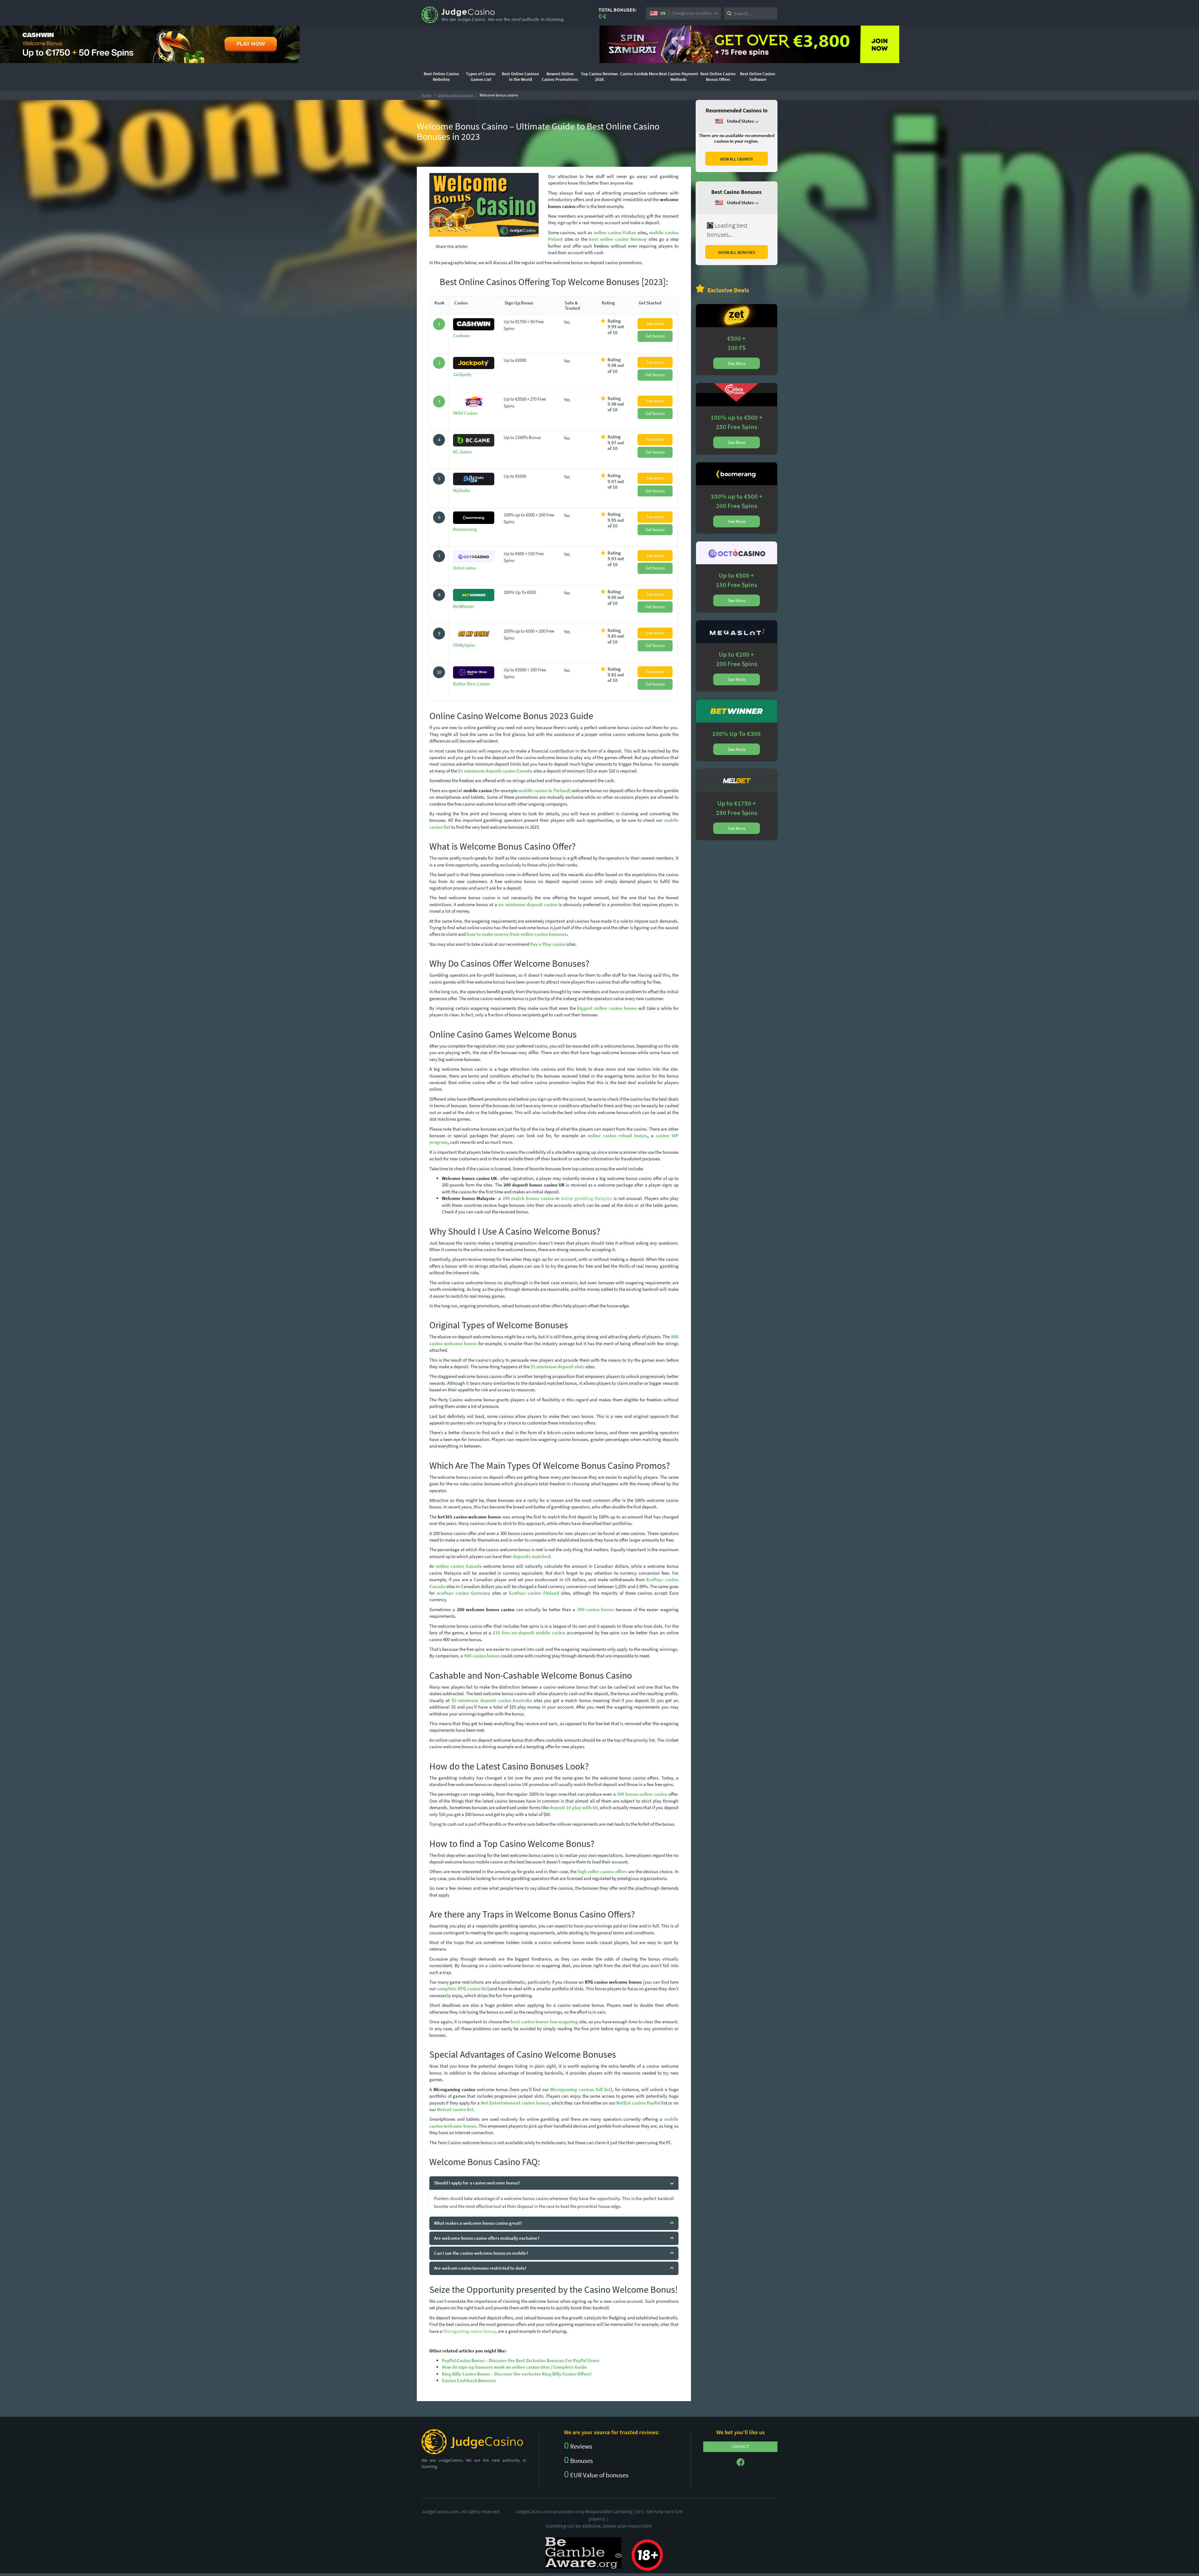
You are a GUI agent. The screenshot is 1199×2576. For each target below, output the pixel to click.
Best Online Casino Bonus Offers (718, 76)
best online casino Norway (618, 239)
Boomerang (465, 529)
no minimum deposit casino (528, 904)
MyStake (462, 490)
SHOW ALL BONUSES (737, 252)
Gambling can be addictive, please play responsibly (599, 2526)
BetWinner (464, 606)
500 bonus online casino (642, 1794)
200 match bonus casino (528, 1198)
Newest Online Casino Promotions (560, 76)
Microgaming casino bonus (469, 2331)
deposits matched (532, 1556)
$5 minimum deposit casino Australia (492, 1700)
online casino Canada (459, 1566)
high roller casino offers (602, 1871)
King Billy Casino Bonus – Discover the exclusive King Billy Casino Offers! (517, 2374)
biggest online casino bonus (607, 1008)
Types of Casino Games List (481, 76)
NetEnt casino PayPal (638, 2103)
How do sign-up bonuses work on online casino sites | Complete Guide (514, 2367)
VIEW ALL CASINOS (736, 159)
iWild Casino (465, 413)
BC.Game (462, 452)
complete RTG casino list (462, 1989)
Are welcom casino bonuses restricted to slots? (480, 2268)
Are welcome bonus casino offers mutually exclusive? (487, 2238)
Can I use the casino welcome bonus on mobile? (481, 2253)
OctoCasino (464, 568)
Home (426, 95)
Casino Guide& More (639, 74)
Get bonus (655, 336)
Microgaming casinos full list (580, 2089)
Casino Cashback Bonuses (469, 2380)
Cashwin (461, 336)
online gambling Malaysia (586, 1198)
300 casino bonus (596, 1609)
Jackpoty (462, 374)
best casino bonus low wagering (545, 2022)
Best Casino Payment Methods (678, 76)
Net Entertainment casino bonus (515, 2103)
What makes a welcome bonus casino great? (478, 2223)
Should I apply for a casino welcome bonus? (477, 2183)
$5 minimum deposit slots (558, 1367)
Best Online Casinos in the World (520, 76)
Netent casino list (455, 2109)
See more (655, 323)
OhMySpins (464, 645)
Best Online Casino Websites (441, 76)
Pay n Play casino (548, 944)
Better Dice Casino (471, 684)
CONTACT (740, 2446)
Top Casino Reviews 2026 (599, 76)
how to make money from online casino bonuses (517, 934)
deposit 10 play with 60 (573, 1807)
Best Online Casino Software (758, 76)
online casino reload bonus (617, 1135)
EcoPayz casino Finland (534, 1593)
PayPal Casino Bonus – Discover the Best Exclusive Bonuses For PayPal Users (521, 2360)
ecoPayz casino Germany (463, 1593)
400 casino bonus (482, 1656)
